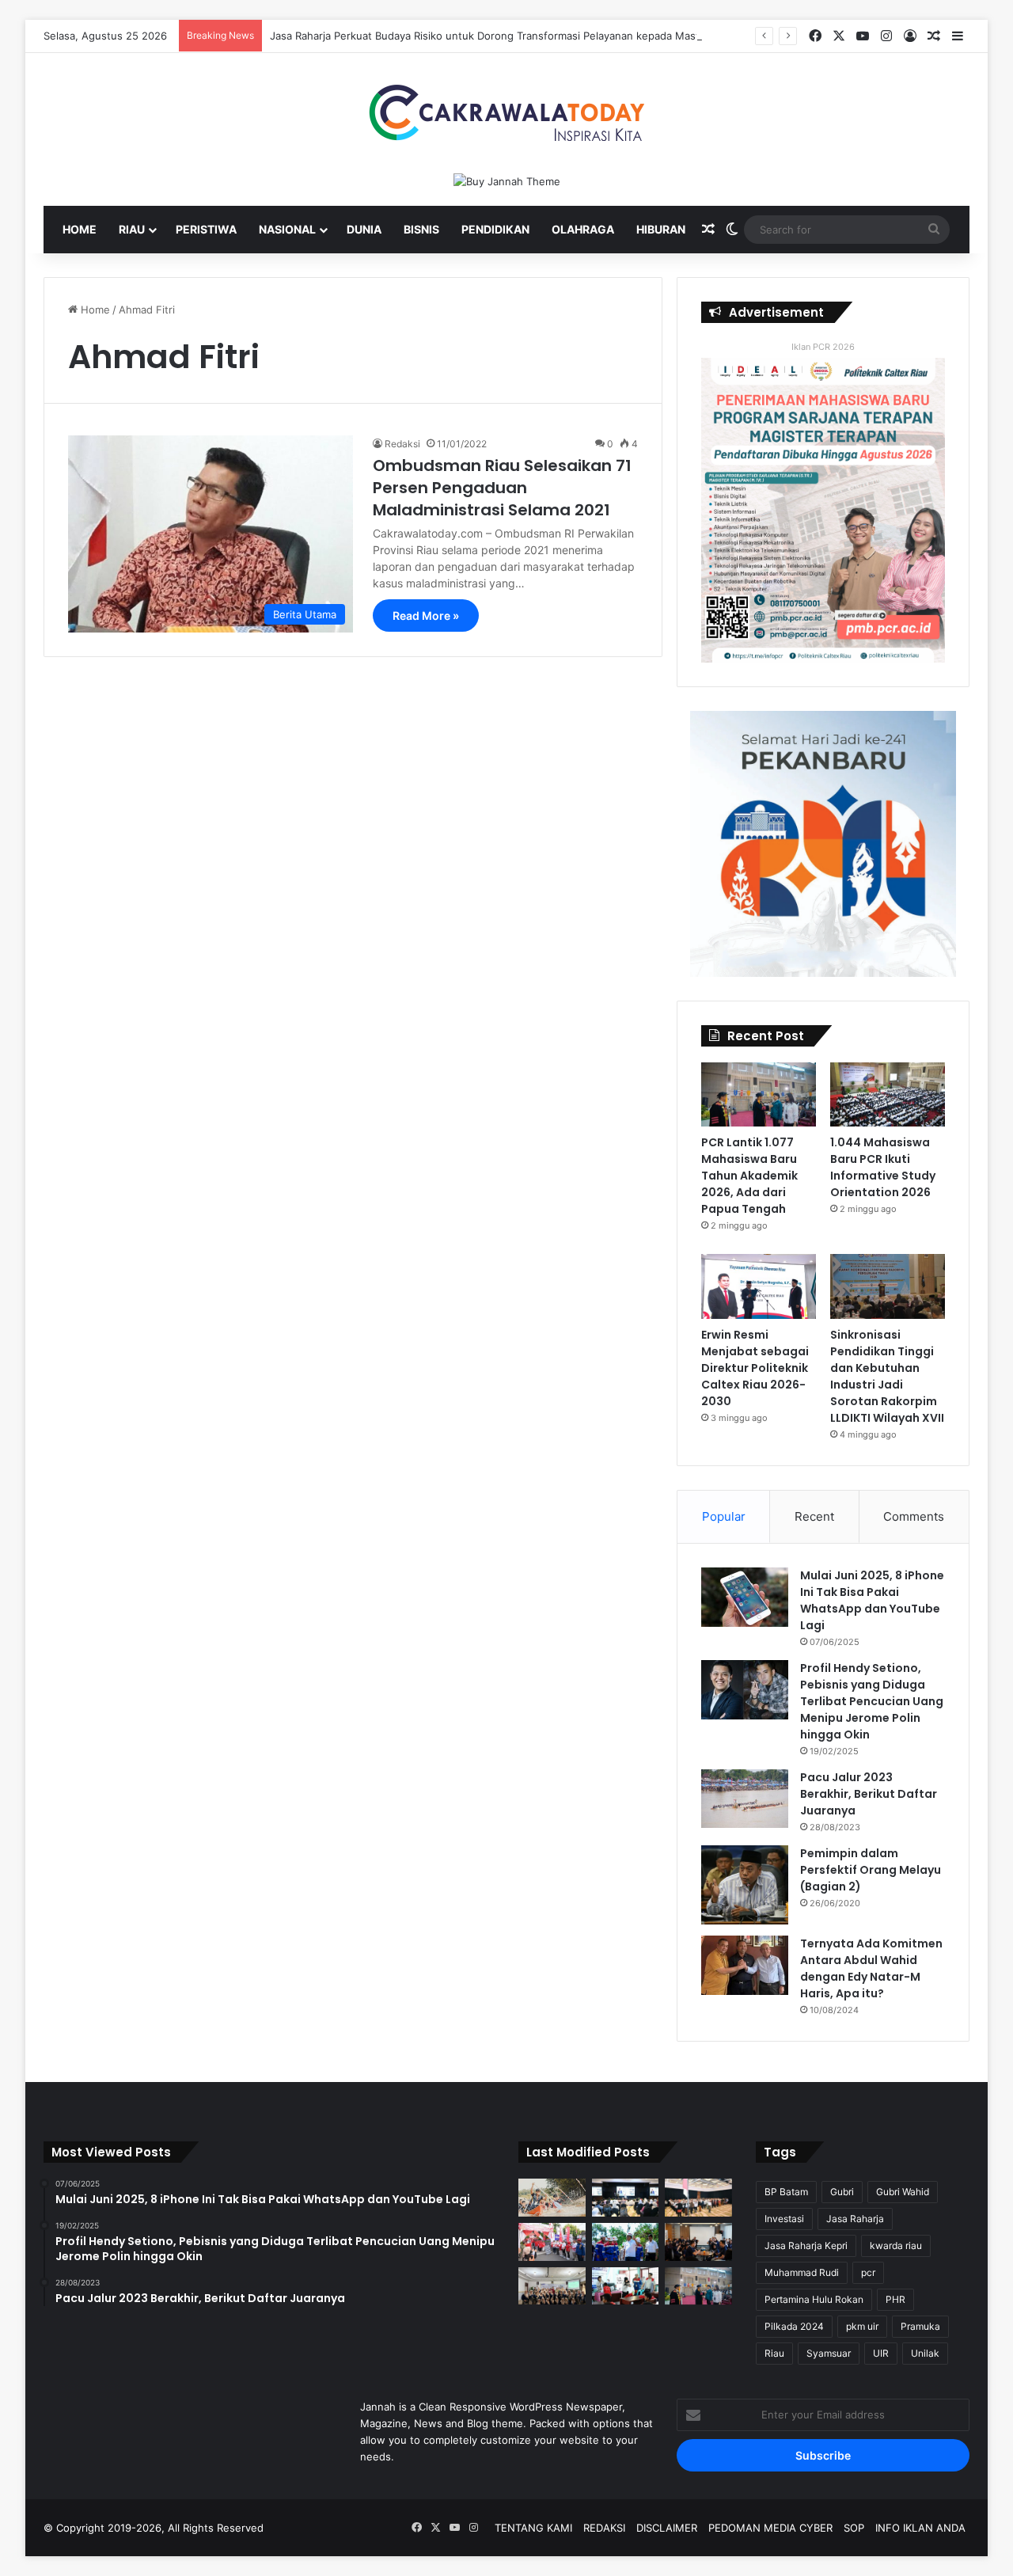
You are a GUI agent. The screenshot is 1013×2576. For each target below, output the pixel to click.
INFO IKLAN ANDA (920, 2528)
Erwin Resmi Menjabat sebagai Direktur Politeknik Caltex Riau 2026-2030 (755, 1368)
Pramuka (920, 2326)
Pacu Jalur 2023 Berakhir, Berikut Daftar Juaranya (869, 1794)
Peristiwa (206, 229)
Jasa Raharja (855, 2219)
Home (80, 229)
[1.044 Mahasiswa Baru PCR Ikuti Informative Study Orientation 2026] (888, 1095)
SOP (854, 2528)
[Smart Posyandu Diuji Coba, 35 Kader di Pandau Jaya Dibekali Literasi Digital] (552, 2286)
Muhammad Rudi (802, 2272)
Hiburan (661, 229)
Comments (914, 1516)
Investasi (784, 2219)
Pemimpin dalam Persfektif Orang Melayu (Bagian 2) (871, 1870)
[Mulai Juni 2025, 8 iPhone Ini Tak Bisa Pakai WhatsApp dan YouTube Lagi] (745, 1597)
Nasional (287, 229)
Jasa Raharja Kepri (806, 2245)
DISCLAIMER (667, 2528)
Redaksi (402, 444)
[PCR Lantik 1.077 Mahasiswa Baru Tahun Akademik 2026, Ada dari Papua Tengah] (759, 1095)
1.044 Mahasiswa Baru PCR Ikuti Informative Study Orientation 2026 (883, 1167)
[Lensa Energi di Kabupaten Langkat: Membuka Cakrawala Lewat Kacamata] (626, 2286)
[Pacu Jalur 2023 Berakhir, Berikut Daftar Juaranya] (745, 1799)
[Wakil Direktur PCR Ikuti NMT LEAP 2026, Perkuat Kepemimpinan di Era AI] (698, 2242)
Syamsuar (829, 2353)
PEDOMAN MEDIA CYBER (770, 2528)
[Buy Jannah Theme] (507, 180)
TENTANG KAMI (533, 2528)
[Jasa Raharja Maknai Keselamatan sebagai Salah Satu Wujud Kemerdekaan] (698, 2198)
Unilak (925, 2353)
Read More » (426, 616)
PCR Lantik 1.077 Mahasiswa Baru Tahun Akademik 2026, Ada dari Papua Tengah (749, 1176)
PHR (895, 2299)
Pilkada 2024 (794, 2326)
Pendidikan (495, 229)
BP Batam (786, 2192)
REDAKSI (604, 2528)
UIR (881, 2353)
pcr (868, 2272)
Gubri (842, 2192)
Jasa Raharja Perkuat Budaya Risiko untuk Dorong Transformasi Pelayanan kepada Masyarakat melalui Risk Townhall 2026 (568, 36)
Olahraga (583, 229)
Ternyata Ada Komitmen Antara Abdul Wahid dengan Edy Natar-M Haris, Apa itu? (871, 1968)
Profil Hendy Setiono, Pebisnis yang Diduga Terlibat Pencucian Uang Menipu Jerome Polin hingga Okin (872, 1701)
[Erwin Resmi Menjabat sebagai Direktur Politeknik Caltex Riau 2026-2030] (759, 1286)
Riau (132, 229)
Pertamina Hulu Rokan (814, 2299)
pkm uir (862, 2326)
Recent (814, 1516)
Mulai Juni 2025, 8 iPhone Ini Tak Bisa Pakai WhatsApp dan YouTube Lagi (872, 1600)
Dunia (364, 229)
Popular (724, 1516)
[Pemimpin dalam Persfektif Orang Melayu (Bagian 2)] (745, 1885)
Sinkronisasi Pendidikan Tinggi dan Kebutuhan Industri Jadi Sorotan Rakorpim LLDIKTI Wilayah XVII (887, 1376)
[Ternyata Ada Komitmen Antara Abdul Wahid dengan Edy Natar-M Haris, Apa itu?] (745, 1965)
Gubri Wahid (903, 2192)
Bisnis (421, 229)
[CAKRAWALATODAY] (506, 113)
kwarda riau (896, 2245)
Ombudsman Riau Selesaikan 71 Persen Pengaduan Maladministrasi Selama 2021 (502, 488)
